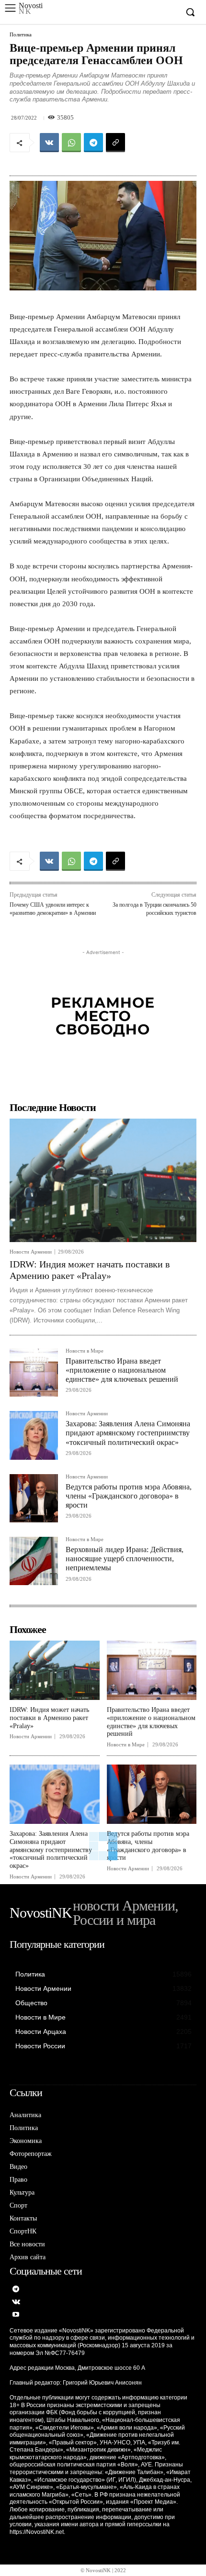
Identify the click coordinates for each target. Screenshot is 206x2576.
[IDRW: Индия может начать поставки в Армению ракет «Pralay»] (103, 1180)
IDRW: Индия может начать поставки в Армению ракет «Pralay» (49, 1718)
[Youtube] (16, 2315)
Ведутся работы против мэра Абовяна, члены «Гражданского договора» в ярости (129, 1496)
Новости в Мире (85, 1351)
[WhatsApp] (71, 143)
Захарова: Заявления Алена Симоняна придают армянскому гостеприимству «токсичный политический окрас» (128, 1433)
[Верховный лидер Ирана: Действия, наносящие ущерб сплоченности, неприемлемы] (34, 1561)
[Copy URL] (115, 143)
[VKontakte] (16, 2303)
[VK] (49, 143)
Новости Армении (31, 1252)
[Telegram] (93, 143)
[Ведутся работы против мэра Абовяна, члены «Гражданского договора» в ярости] (34, 1498)
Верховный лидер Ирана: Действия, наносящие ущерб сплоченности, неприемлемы (125, 1559)
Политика (21, 35)
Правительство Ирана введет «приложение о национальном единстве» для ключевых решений (122, 1370)
